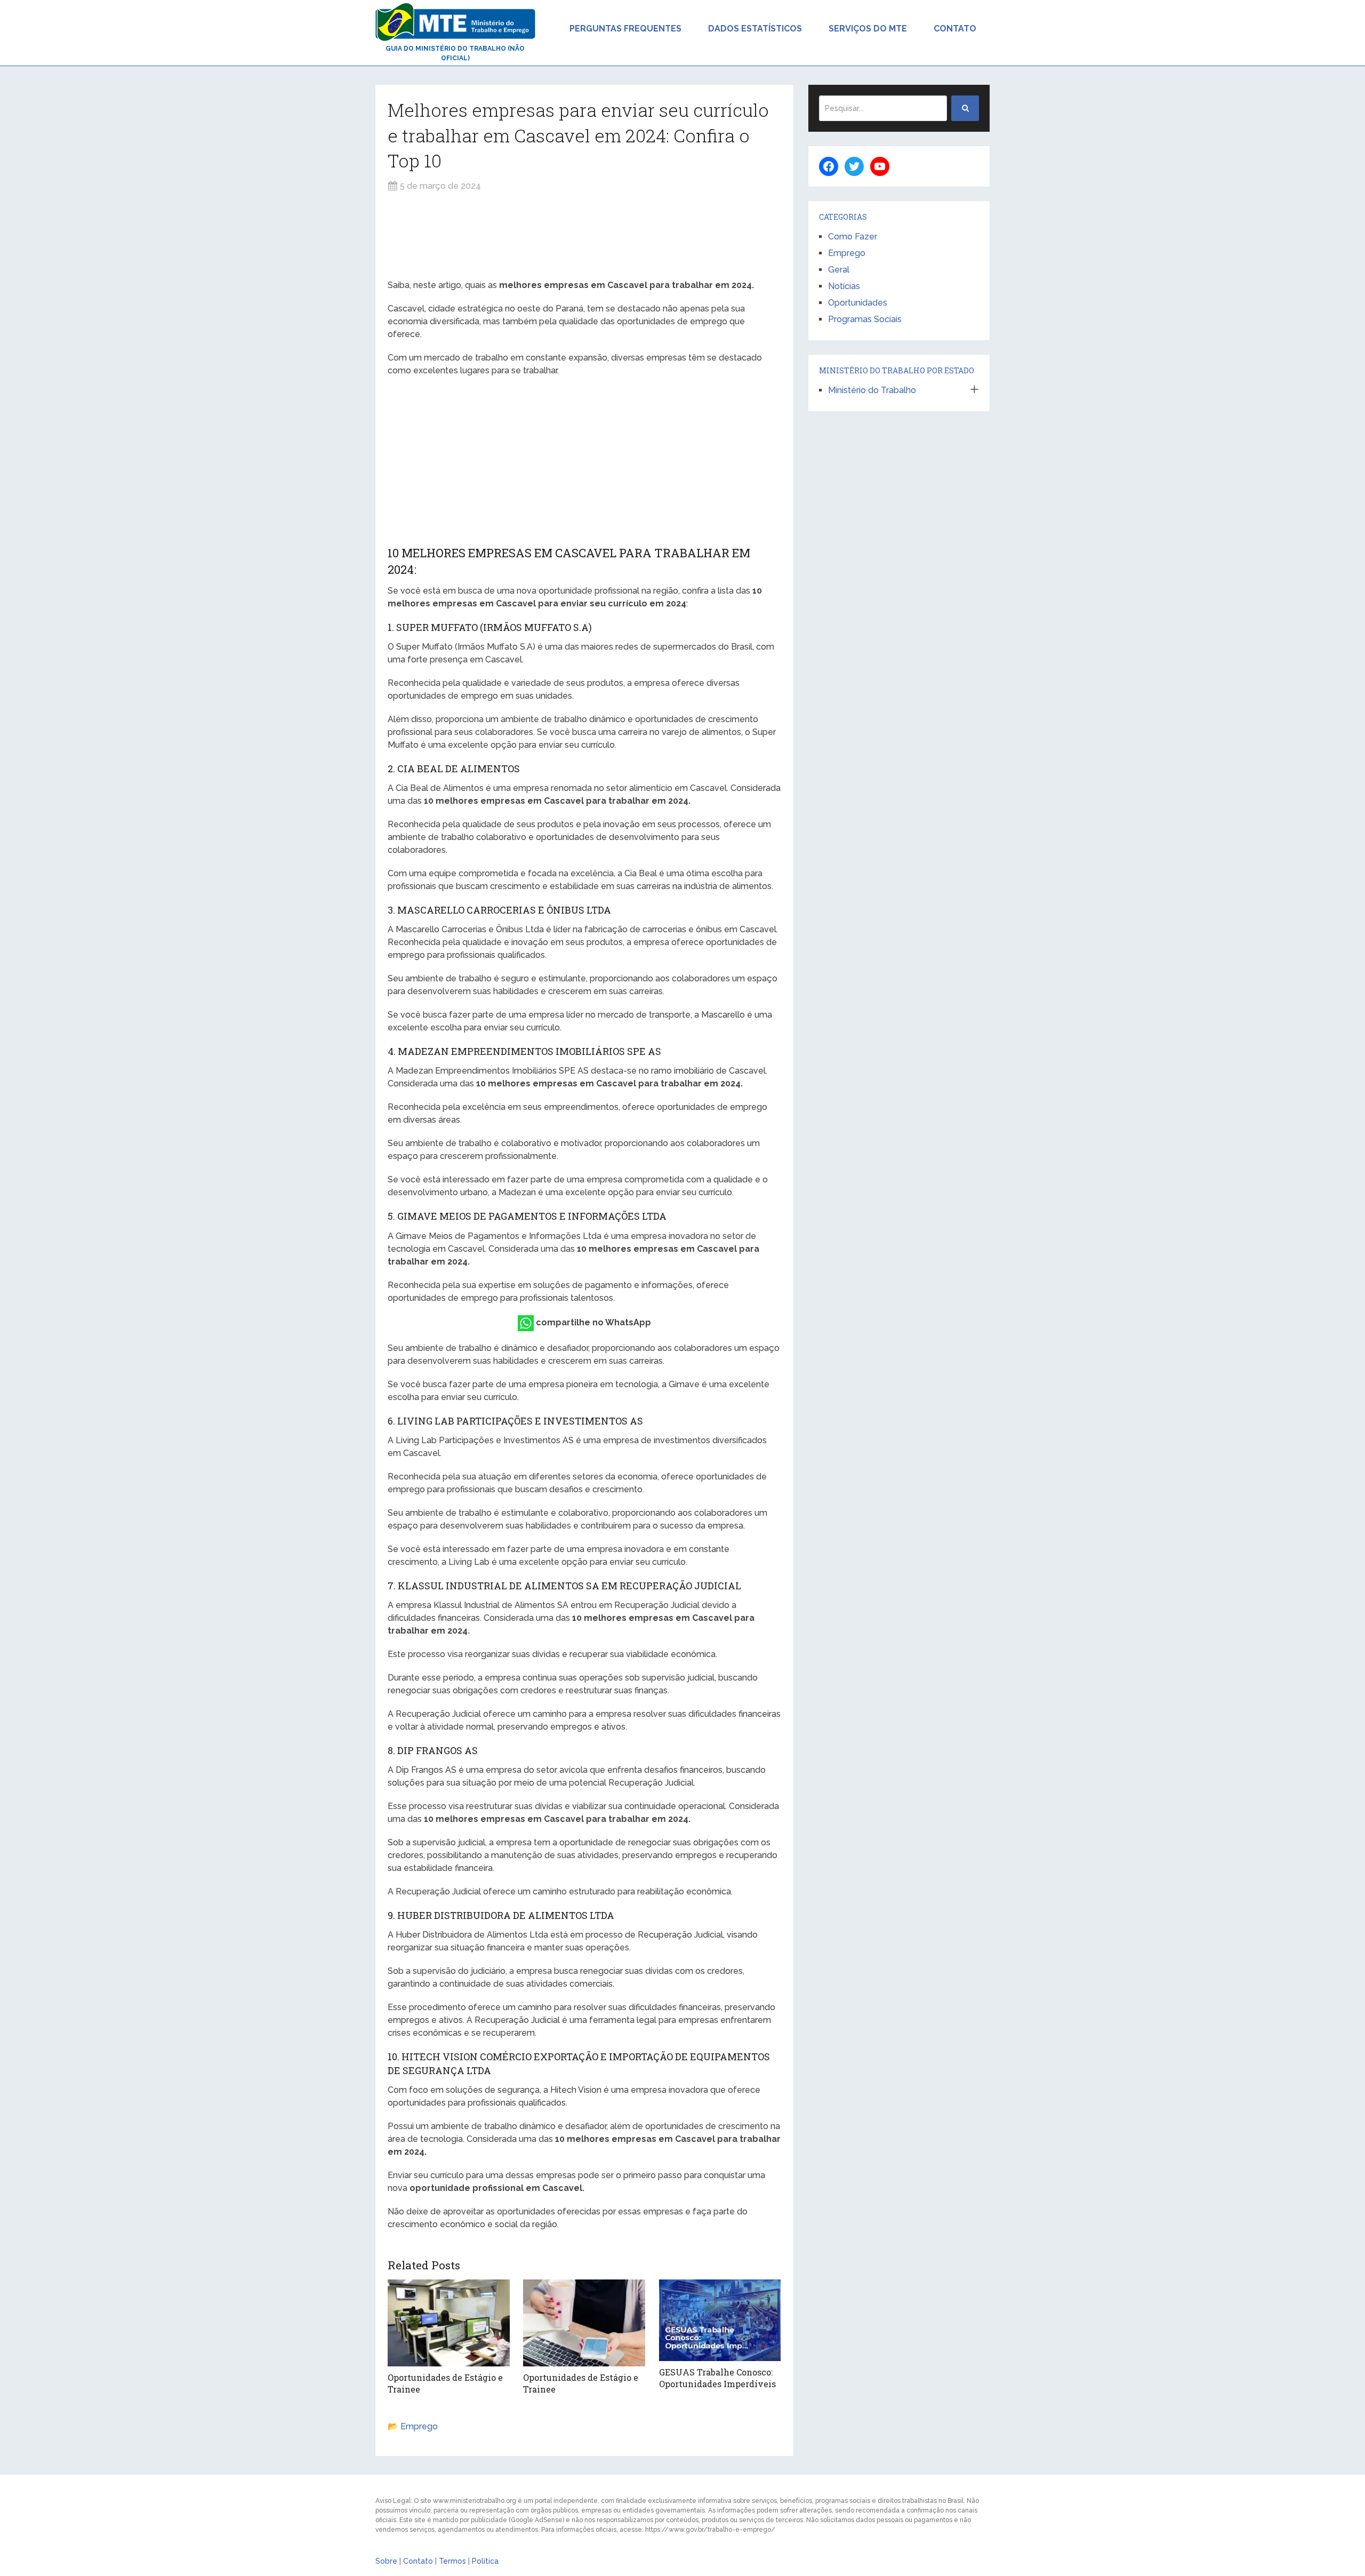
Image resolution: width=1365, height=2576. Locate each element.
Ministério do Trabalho (872, 390)
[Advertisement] (584, 236)
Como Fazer (853, 237)
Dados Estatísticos (755, 29)
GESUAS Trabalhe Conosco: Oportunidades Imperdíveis (717, 2378)
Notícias (844, 286)
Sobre (386, 2561)
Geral (839, 270)
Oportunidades (858, 303)
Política (485, 2561)
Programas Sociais (865, 319)
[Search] (965, 108)
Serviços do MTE (868, 29)
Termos (452, 2561)
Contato (955, 29)
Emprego (419, 2426)
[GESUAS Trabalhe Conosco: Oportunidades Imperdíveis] (720, 2320)
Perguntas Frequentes (625, 29)
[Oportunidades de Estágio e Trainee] (449, 2323)
